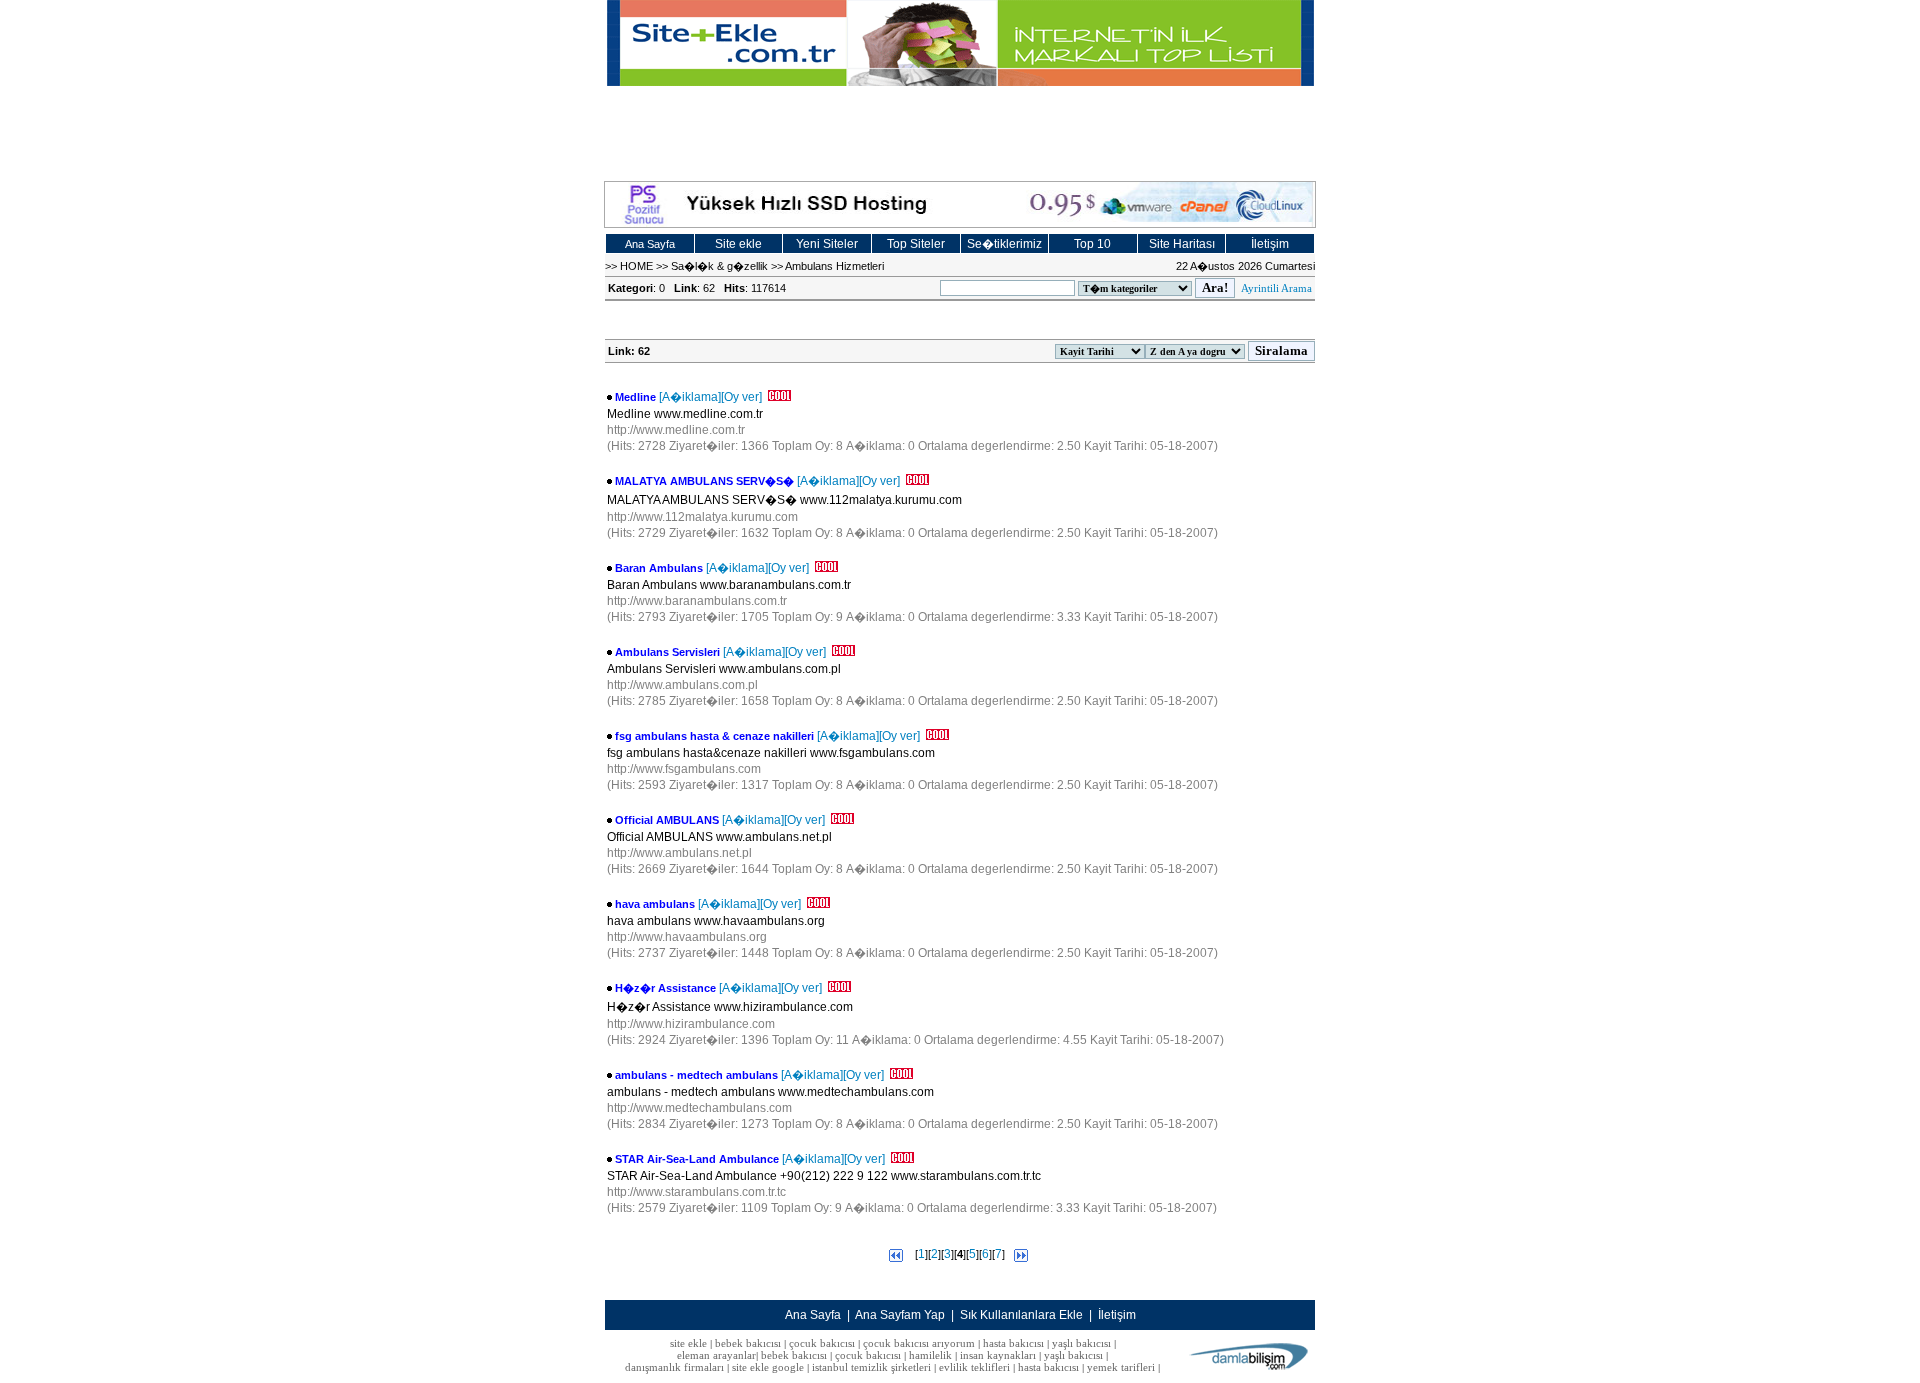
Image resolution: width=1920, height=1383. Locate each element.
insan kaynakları (998, 1355)
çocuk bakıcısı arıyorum (919, 1343)
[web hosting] (960, 204)
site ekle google (768, 1367)
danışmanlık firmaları (674, 1367)
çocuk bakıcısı (822, 1343)
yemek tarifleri (1121, 1367)
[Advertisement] (960, 131)
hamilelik (930, 1355)
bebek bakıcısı (748, 1343)
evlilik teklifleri (976, 1367)
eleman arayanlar (716, 1355)
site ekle (688, 1343)
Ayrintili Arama (1276, 288)
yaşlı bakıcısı (1081, 1343)
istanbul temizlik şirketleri (871, 1367)
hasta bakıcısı (1013, 1343)
